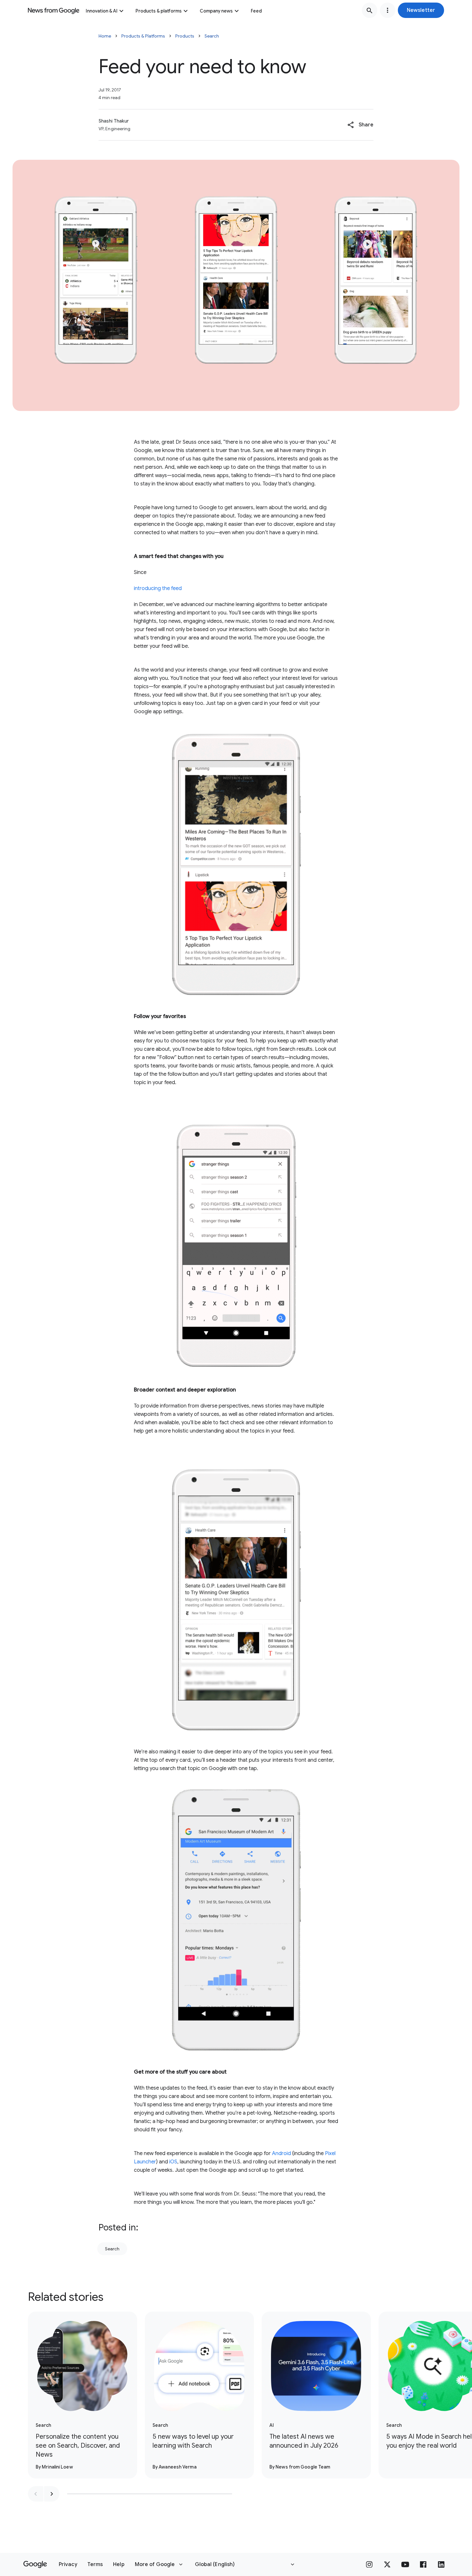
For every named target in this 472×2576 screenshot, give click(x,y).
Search (212, 36)
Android (281, 2153)
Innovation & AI (102, 11)
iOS (173, 2162)
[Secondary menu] (388, 10)
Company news (216, 11)
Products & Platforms (143, 36)
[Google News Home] (54, 10)
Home (105, 36)
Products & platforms (159, 11)
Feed (256, 11)
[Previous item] (36, 2494)
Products (185, 36)
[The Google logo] (35, 2564)
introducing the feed (158, 588)
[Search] (370, 10)
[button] (421, 10)
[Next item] (52, 2494)
